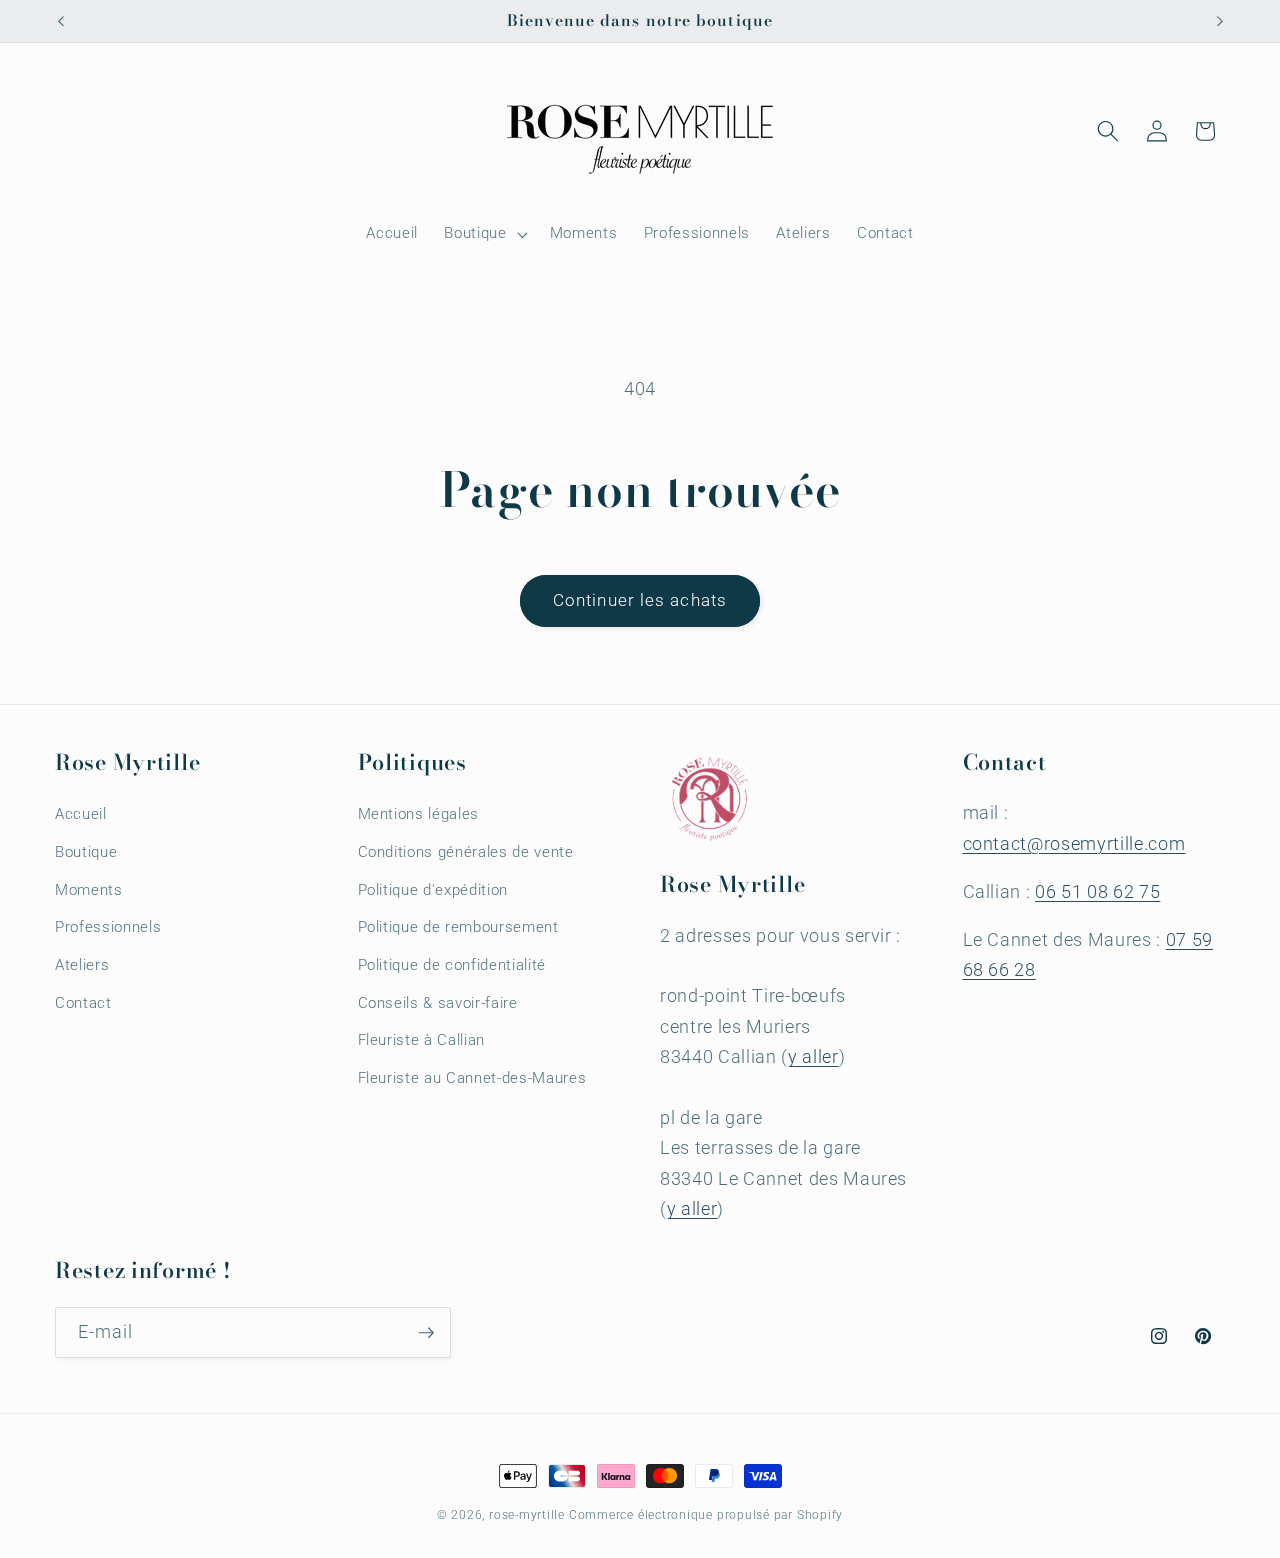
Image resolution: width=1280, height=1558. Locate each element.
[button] (483, 234)
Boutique (86, 852)
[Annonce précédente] (61, 21)
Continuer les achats (640, 600)
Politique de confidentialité (452, 965)
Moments (89, 890)
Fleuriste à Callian (422, 1040)
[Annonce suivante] (1220, 21)
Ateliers (82, 965)
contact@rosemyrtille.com (1074, 844)
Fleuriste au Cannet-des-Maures (472, 1078)
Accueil (81, 814)
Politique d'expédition (433, 890)
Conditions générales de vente (466, 852)
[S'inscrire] (426, 1333)
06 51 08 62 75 (1097, 892)
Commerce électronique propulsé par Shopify (706, 1515)
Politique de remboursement (458, 927)
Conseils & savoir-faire (438, 1003)
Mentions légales (419, 814)
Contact (83, 1003)
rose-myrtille (527, 1515)
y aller (813, 1057)
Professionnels (108, 927)
